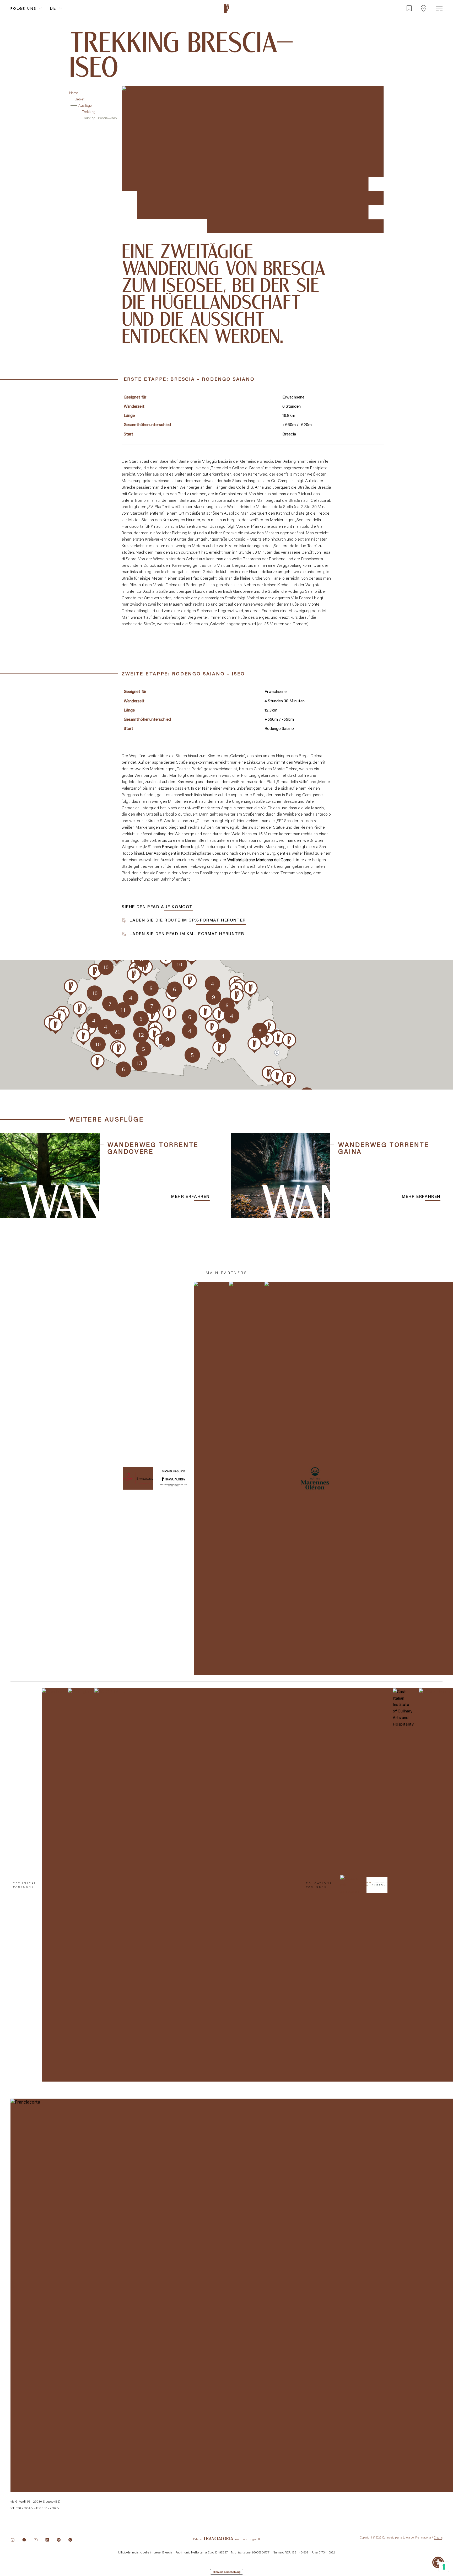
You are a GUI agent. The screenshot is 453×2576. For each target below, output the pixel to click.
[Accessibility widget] (438, 2562)
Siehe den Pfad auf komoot (157, 906)
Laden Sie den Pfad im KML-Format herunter (186, 934)
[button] (134, 976)
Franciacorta (226, 14)
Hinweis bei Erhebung (227, 2572)
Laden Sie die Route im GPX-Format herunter (187, 920)
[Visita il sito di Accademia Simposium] (351, 1885)
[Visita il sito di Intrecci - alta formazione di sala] (377, 1885)
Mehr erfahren (190, 1196)
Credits (438, 2537)
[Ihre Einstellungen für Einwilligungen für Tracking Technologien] (444, 2567)
